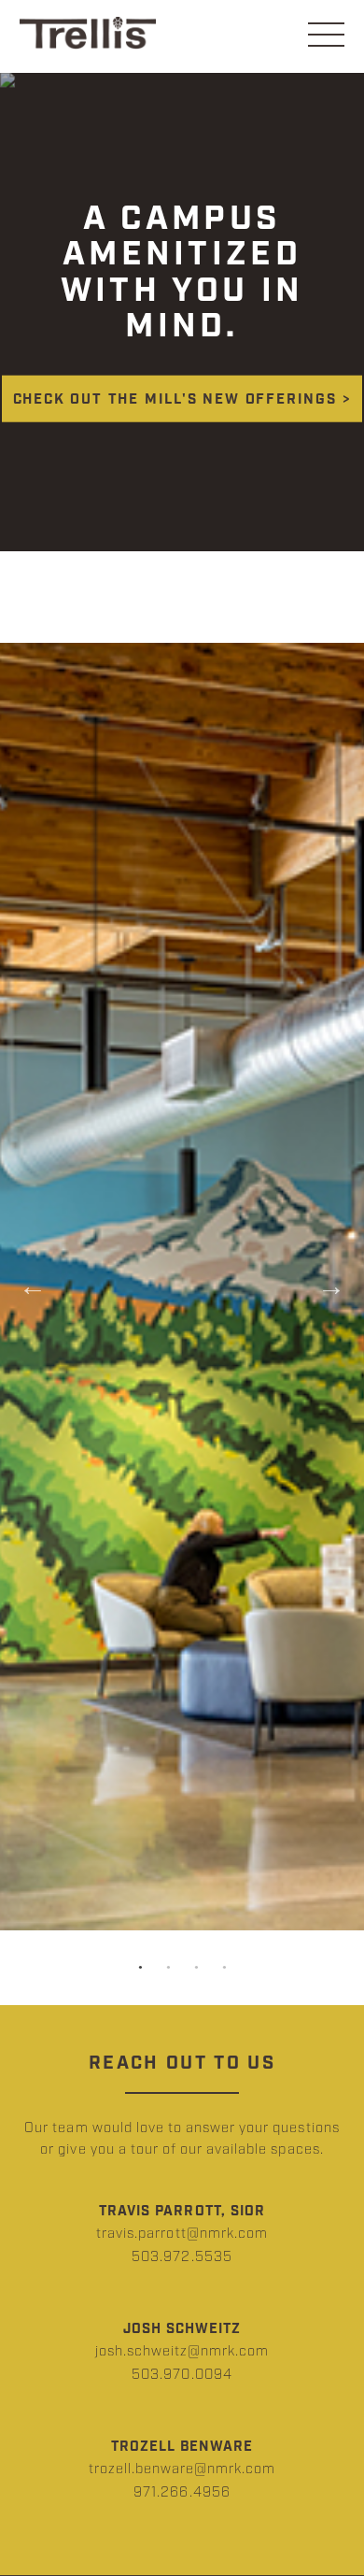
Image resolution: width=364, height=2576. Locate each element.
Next (331, 1287)
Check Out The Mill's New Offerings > (182, 400)
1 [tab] (140, 1968)
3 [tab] (196, 1968)
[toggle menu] (326, 36)
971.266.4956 (182, 2492)
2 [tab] (168, 1968)
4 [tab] (224, 1968)
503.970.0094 (182, 2375)
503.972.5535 (182, 2257)
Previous (33, 1287)
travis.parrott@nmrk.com (182, 2234)
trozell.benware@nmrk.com (182, 2469)
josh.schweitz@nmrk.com (182, 2351)
